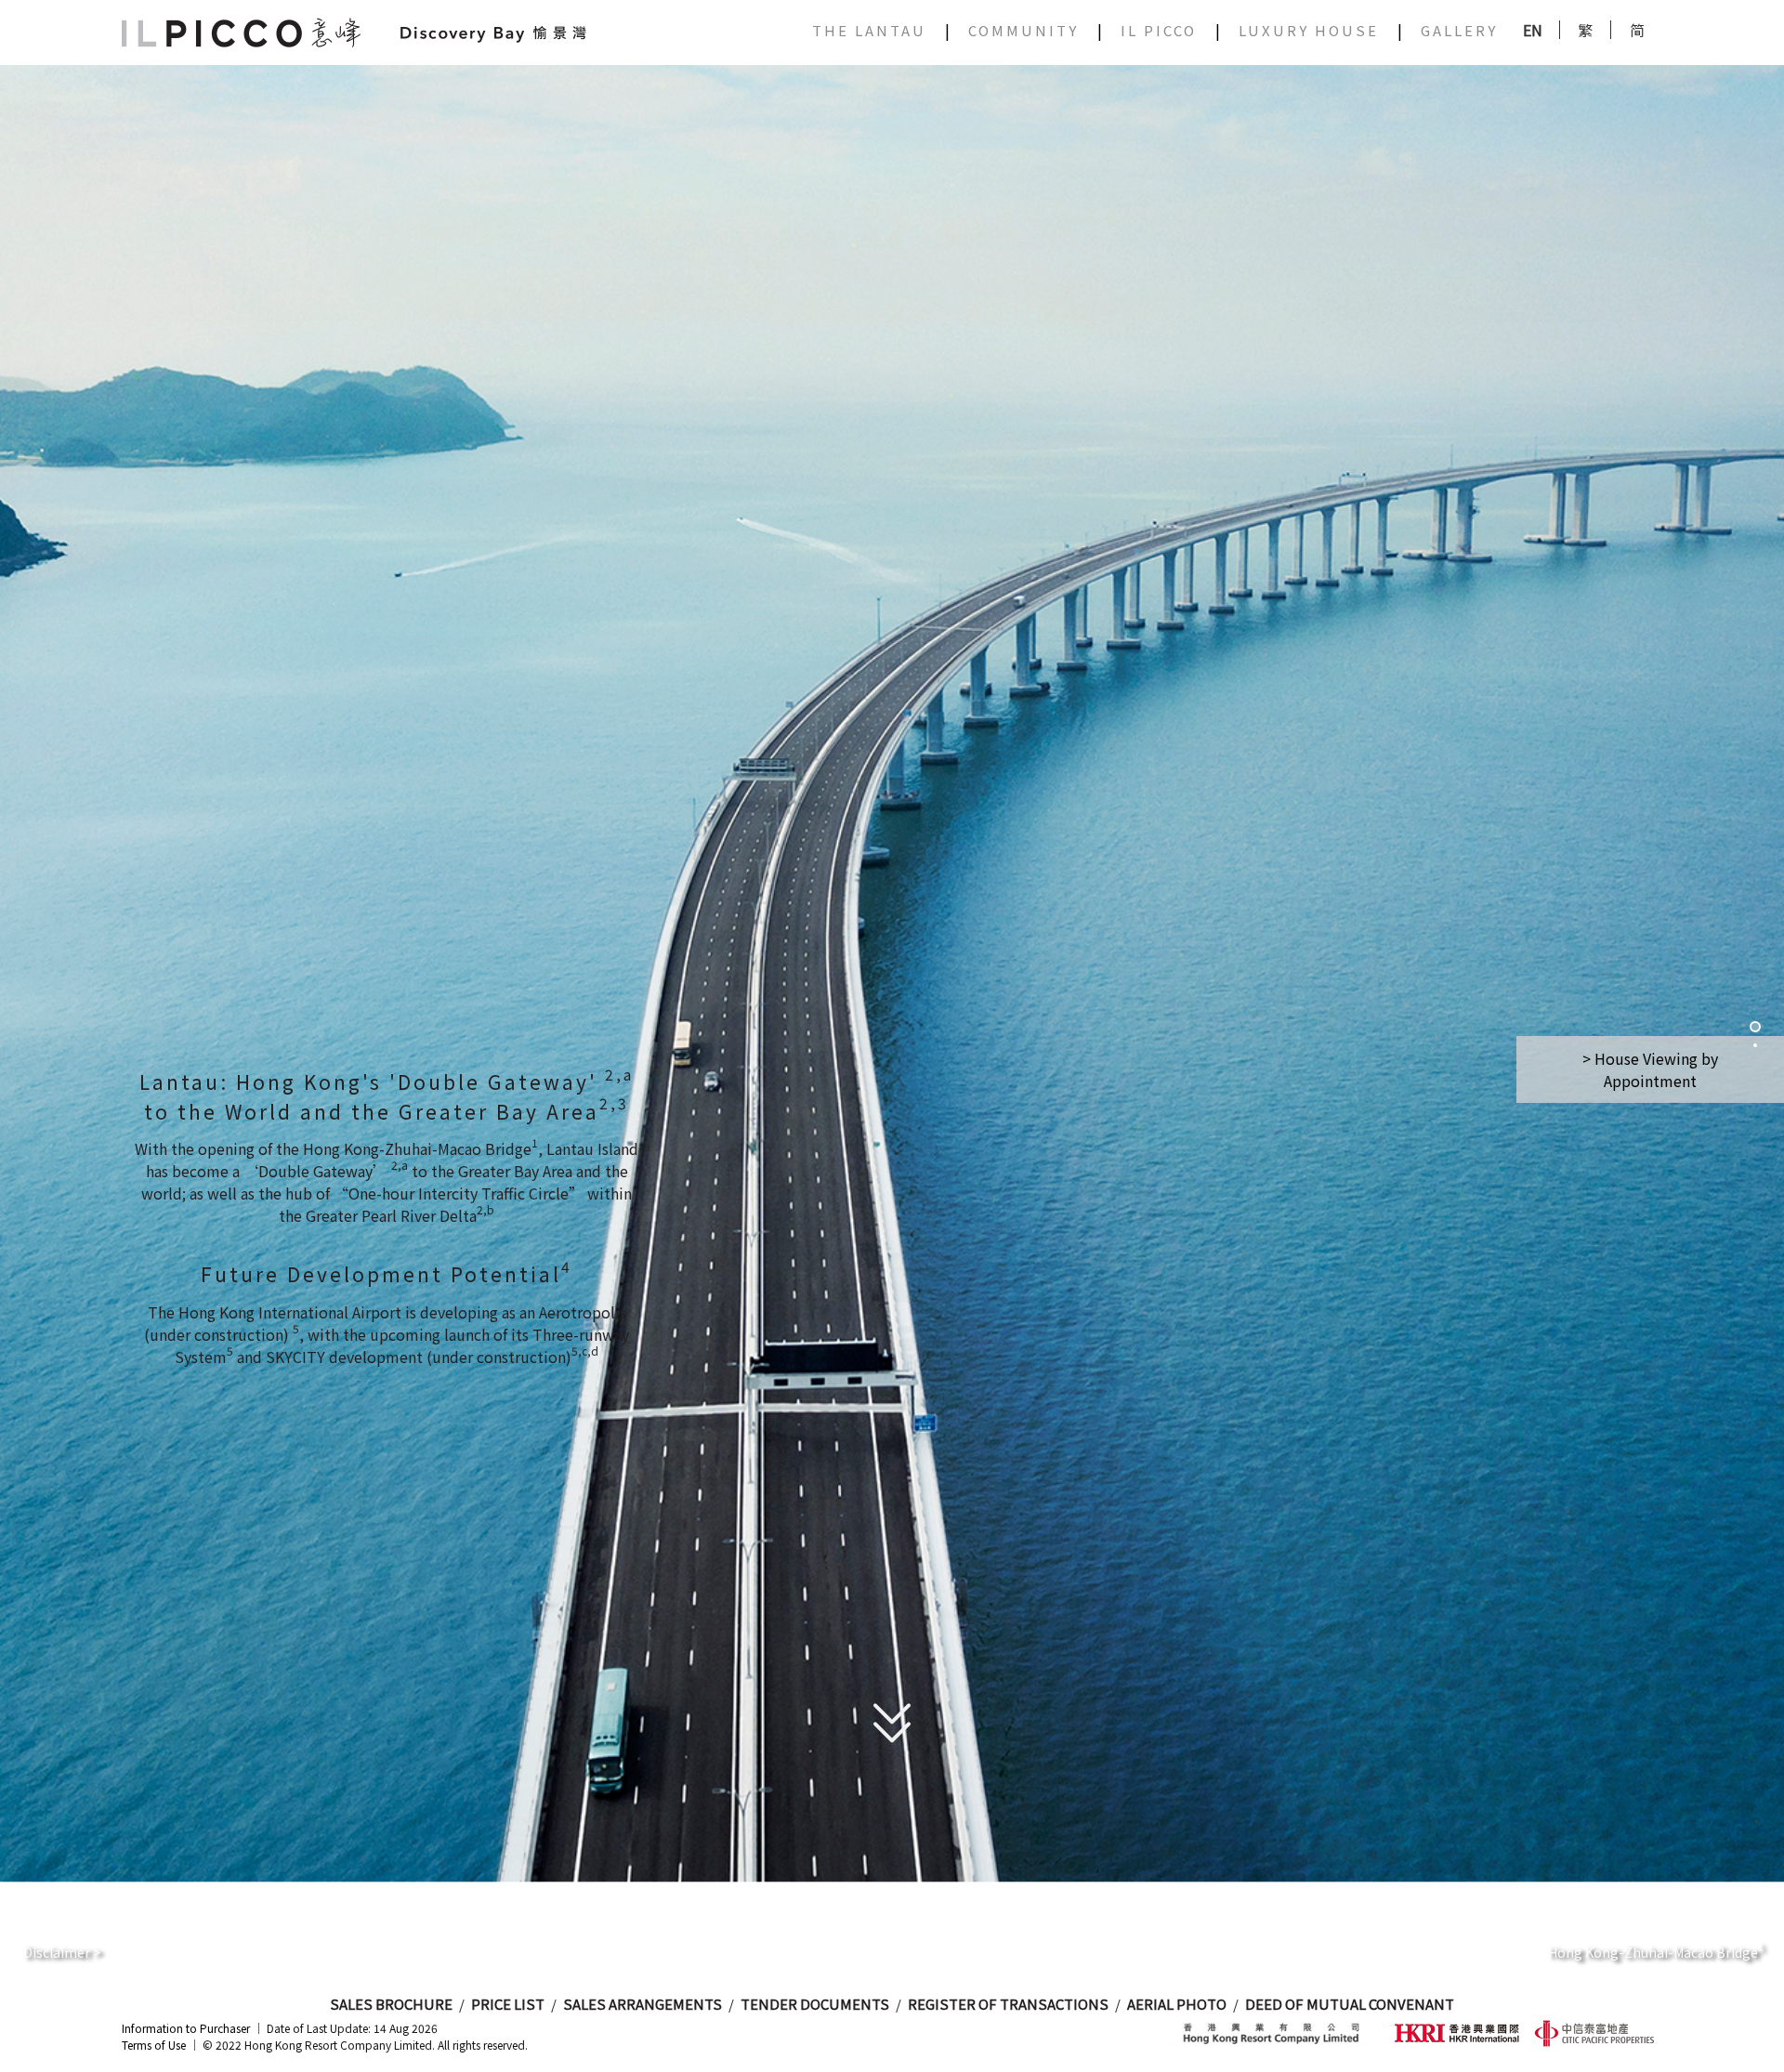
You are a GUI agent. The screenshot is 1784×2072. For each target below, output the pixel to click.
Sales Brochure (391, 2004)
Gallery (1459, 30)
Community (1023, 30)
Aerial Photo (1177, 2004)
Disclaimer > (62, 1952)
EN (1533, 30)
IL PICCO (1159, 30)
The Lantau (869, 30)
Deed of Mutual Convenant (1350, 2004)
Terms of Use (154, 2045)
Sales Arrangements (643, 2004)
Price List (508, 2004)
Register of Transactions (1008, 2004)
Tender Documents (815, 2004)
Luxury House (1309, 30)
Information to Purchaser (186, 2028)
